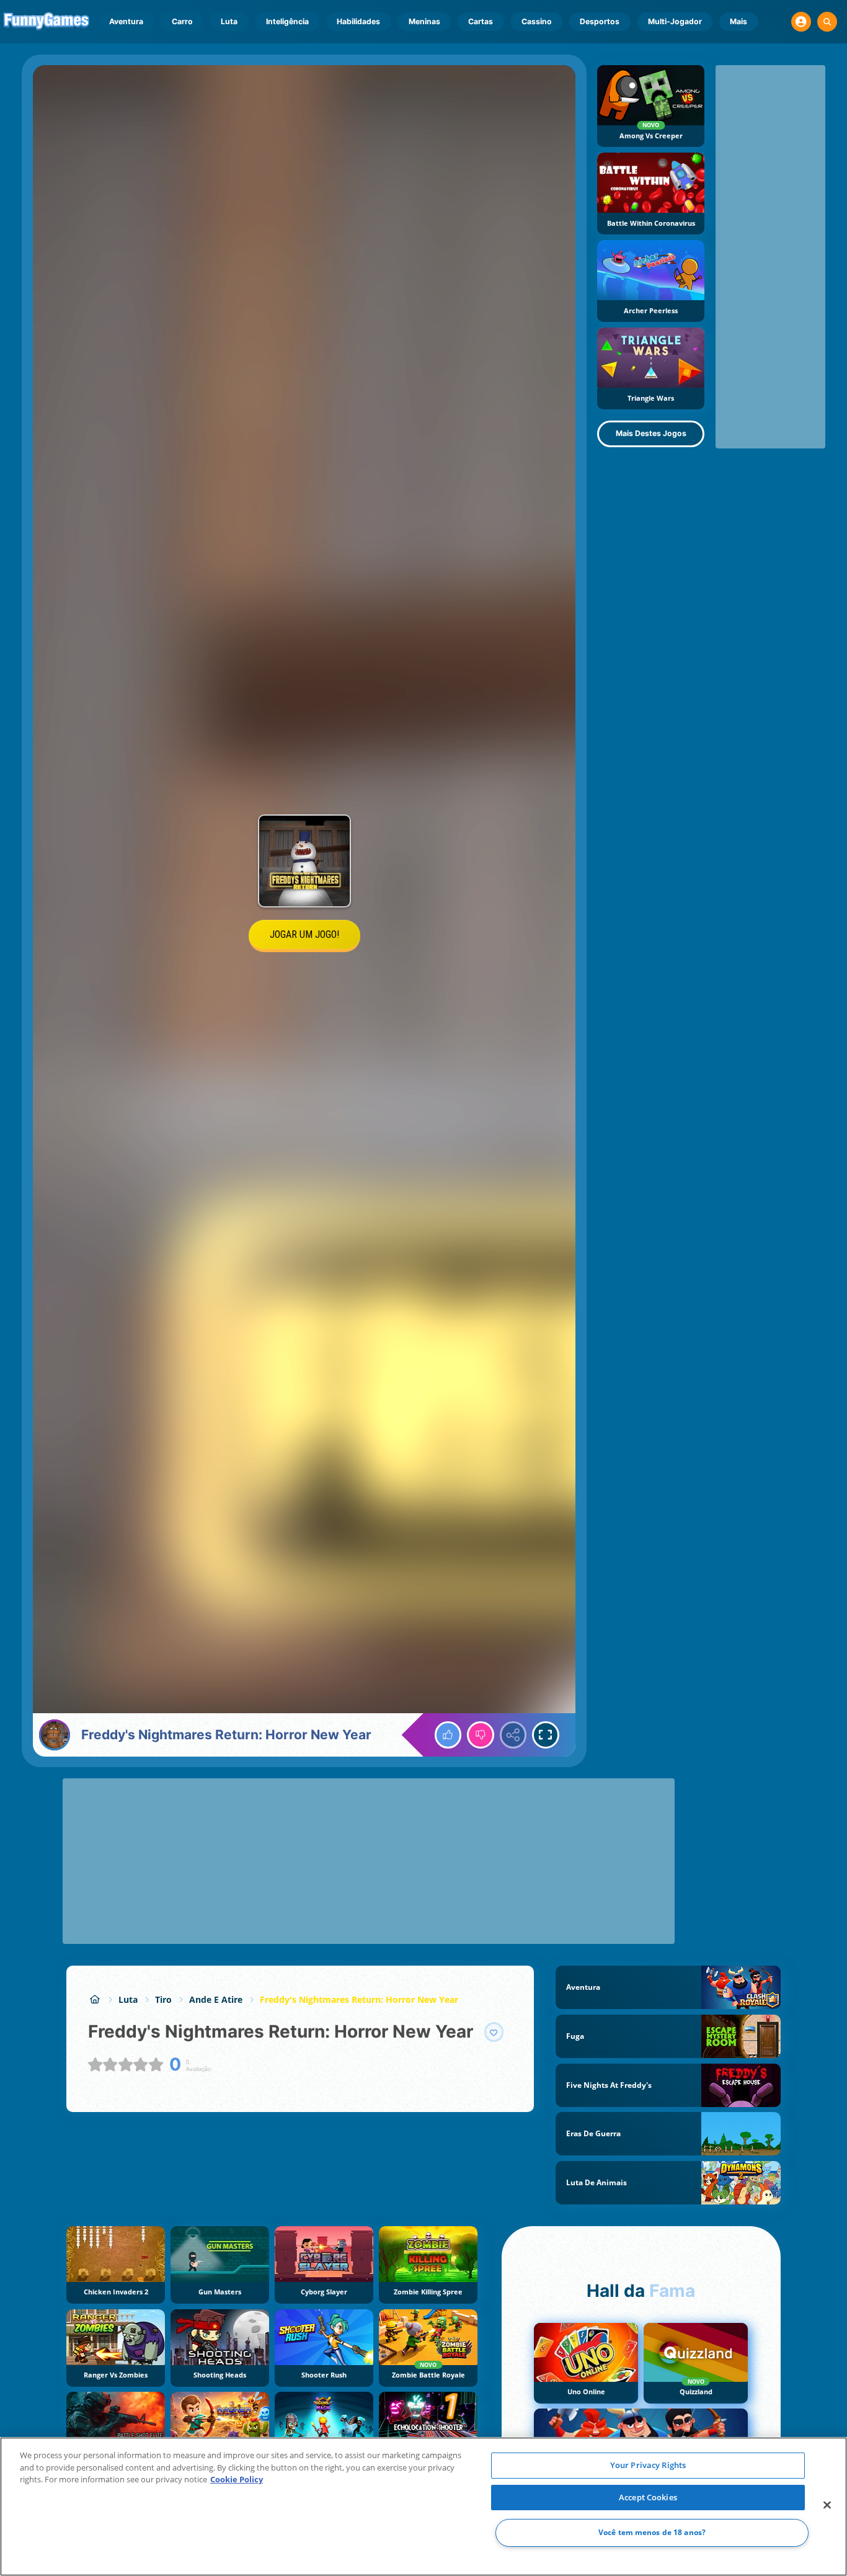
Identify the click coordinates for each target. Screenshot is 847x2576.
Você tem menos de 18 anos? (652, 2533)
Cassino (537, 21)
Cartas (481, 21)
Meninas (424, 21)
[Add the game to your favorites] (494, 2032)
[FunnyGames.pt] (95, 1999)
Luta (229, 21)
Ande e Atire (216, 1999)
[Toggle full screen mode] (546, 1735)
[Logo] (47, 22)
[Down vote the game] (481, 1735)
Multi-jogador (675, 21)
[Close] (827, 2505)
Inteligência (287, 21)
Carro (182, 21)
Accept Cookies (648, 2497)
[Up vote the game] (448, 1735)
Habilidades (358, 21)
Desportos (600, 21)
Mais (738, 21)
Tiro (163, 1999)
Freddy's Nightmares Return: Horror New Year (359, 1999)
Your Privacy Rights (648, 2465)
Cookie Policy (237, 2479)
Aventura (126, 21)
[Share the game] (513, 1735)
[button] (801, 22)
